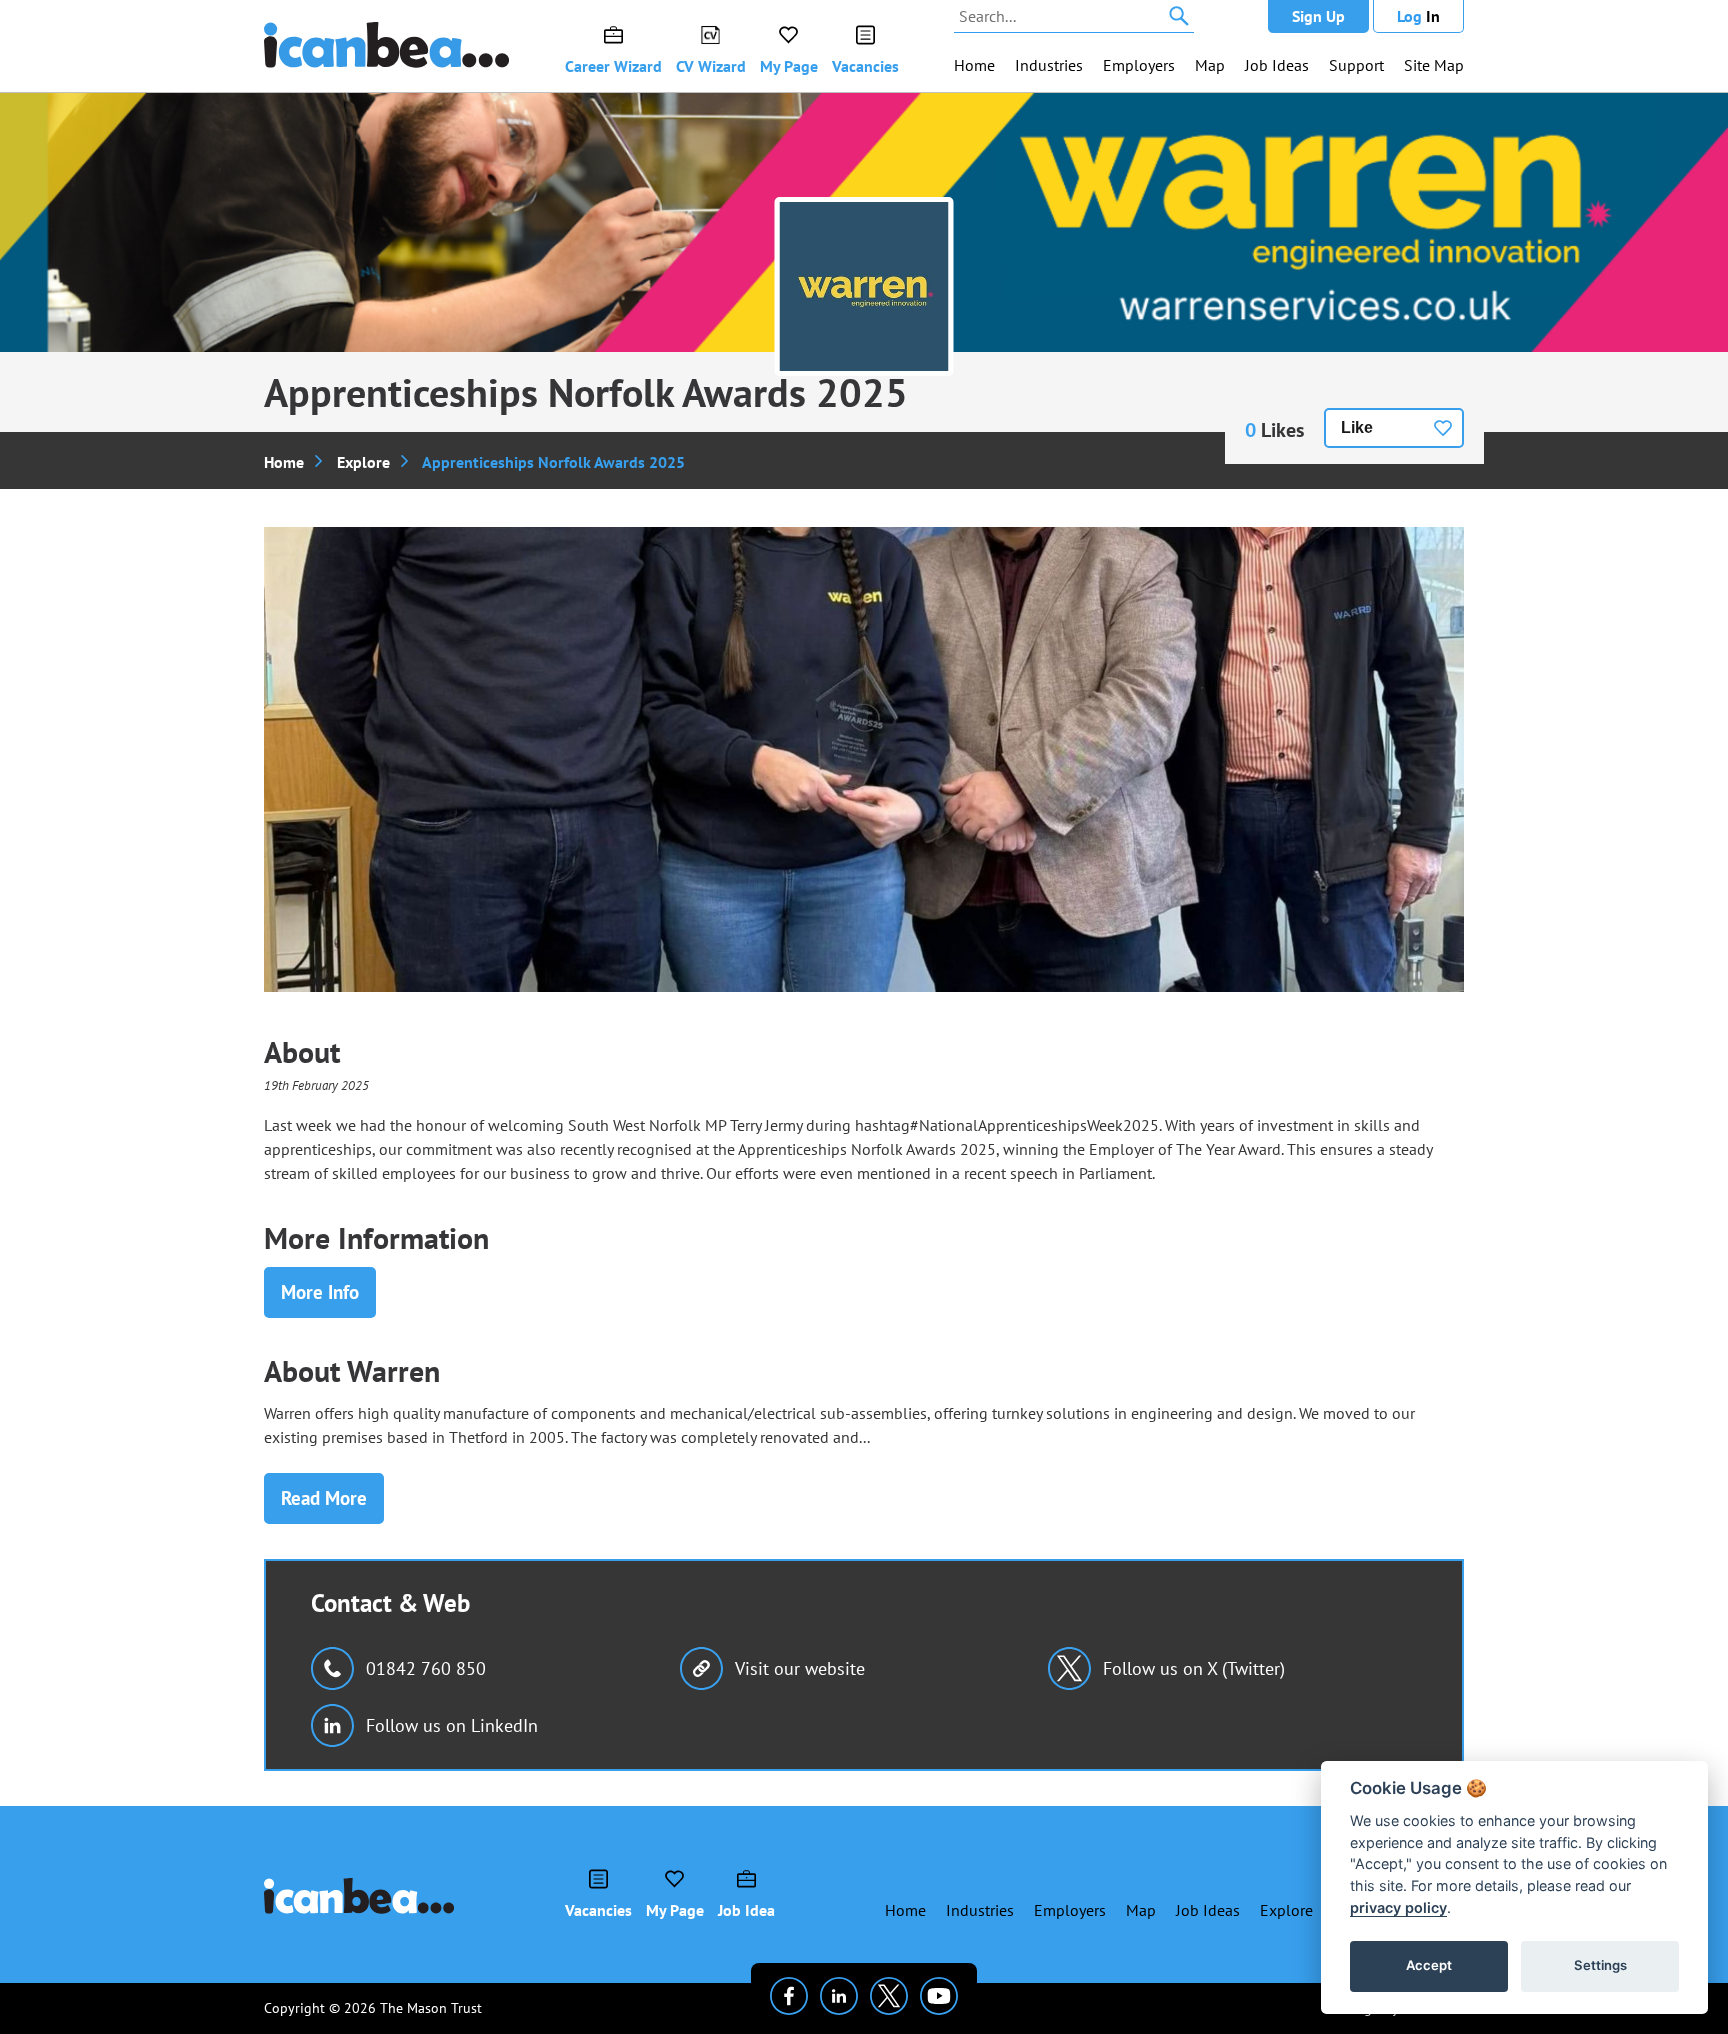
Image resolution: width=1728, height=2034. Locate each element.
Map (1210, 65)
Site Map (1434, 65)
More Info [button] (320, 1292)
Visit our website (800, 1668)
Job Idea (746, 1910)
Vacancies (865, 66)
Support (1356, 65)
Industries (1049, 65)
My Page (789, 66)
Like (1357, 427)
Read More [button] (324, 1498)
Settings (1600, 1965)
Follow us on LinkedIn (452, 1725)
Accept (1429, 1965)
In (1418, 16)
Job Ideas (1277, 65)
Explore (363, 462)
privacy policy (1398, 1907)
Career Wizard (613, 66)
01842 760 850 (426, 1668)
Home (974, 65)
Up (1318, 16)
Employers (1139, 65)
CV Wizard (711, 66)
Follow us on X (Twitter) (1194, 1668)
